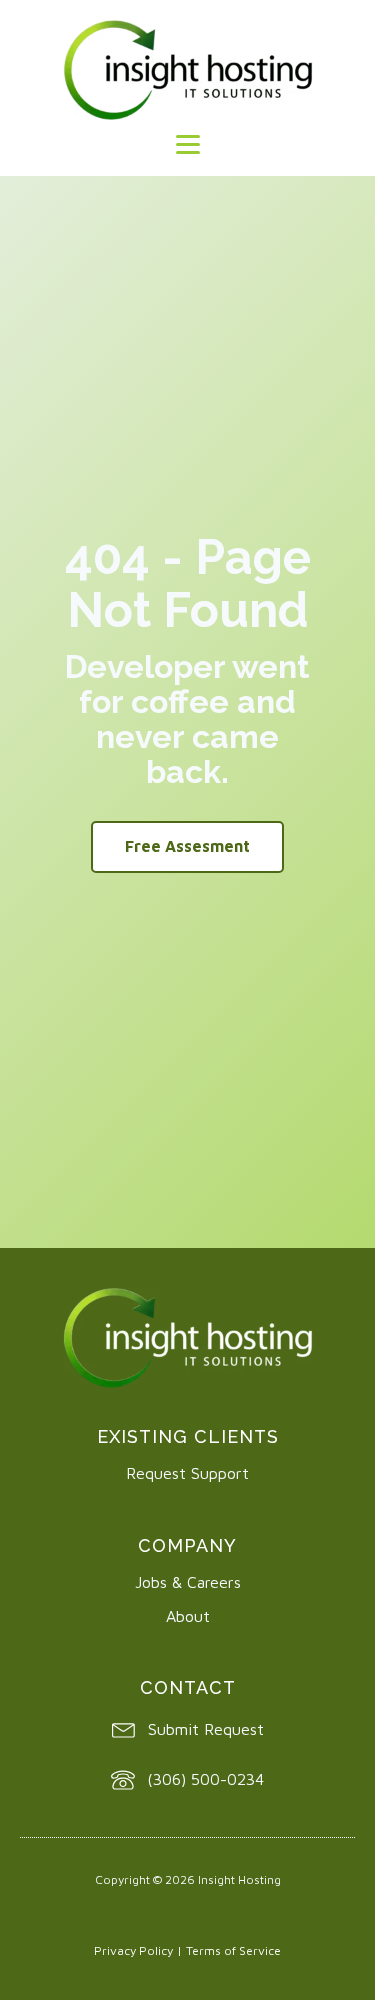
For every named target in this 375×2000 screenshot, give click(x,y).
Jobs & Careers (188, 1582)
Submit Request (206, 1729)
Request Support (187, 1473)
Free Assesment (187, 846)
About (188, 1616)
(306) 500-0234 (205, 1779)
